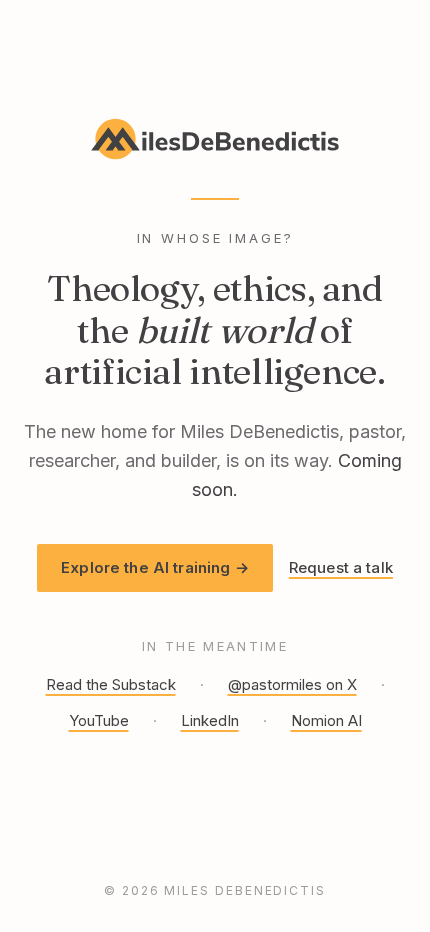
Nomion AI (326, 720)
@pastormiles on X (292, 684)
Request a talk (341, 567)
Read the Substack (111, 684)
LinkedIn (210, 720)
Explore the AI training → (155, 567)
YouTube (99, 720)
